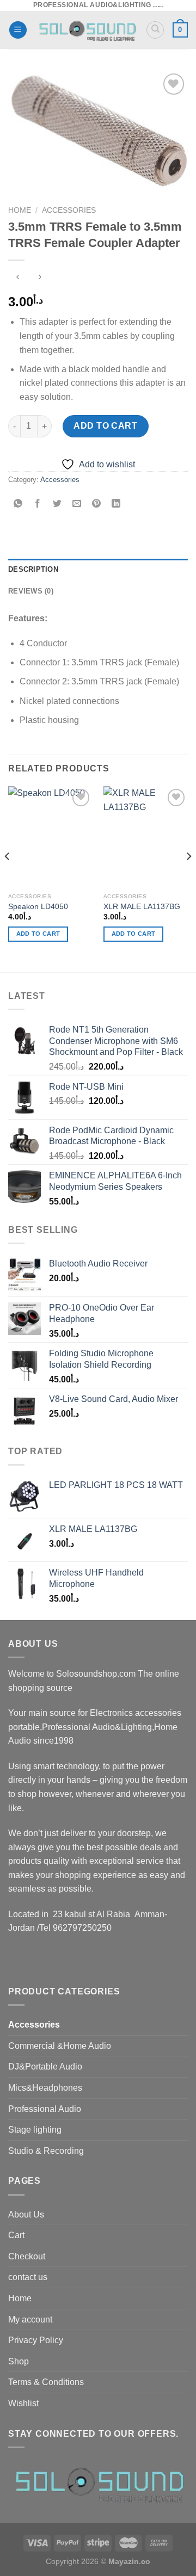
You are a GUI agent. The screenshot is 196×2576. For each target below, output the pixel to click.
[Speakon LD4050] (50, 837)
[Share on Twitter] (57, 505)
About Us (26, 2214)
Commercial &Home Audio (60, 2046)
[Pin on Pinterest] (97, 505)
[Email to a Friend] (77, 505)
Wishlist (23, 2403)
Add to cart (105, 426)
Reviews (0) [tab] (31, 591)
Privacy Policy (36, 2340)
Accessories (69, 210)
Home (20, 210)
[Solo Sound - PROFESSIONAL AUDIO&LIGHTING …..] (87, 30)
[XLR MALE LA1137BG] (146, 837)
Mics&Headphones (45, 2088)
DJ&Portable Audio (45, 2067)
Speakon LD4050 (38, 907)
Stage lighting (35, 2130)
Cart (16, 2235)
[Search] (155, 30)
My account (30, 2319)
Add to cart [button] (38, 934)
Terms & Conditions (46, 2382)
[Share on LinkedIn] (116, 505)
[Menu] (18, 30)
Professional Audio (45, 2109)
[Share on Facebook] (38, 505)
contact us (28, 2277)
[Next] (188, 878)
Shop (19, 2361)
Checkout (27, 2256)
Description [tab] (33, 569)
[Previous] (8, 878)
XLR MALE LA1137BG (142, 907)
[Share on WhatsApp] (18, 505)
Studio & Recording (46, 2151)
